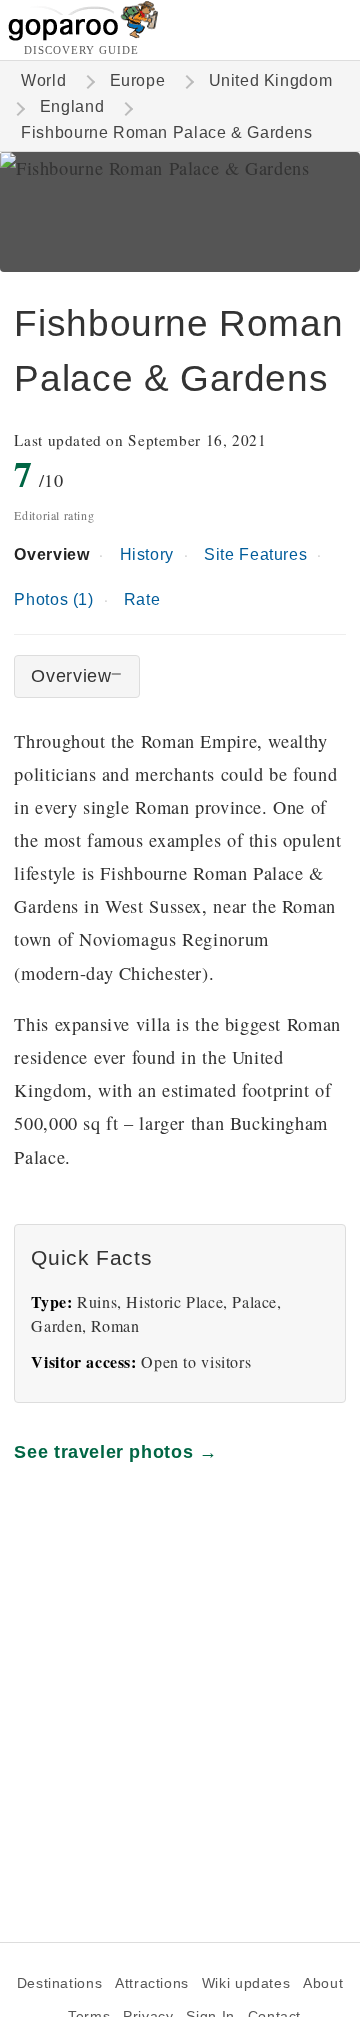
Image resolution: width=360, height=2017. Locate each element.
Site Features (255, 554)
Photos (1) (53, 599)
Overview (51, 554)
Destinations (59, 1983)
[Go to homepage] (83, 35)
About (323, 1983)
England (72, 106)
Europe (138, 80)
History (147, 554)
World (43, 80)
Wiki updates (246, 1983)
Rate (142, 599)
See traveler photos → (115, 1451)
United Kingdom (271, 80)
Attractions (152, 1983)
